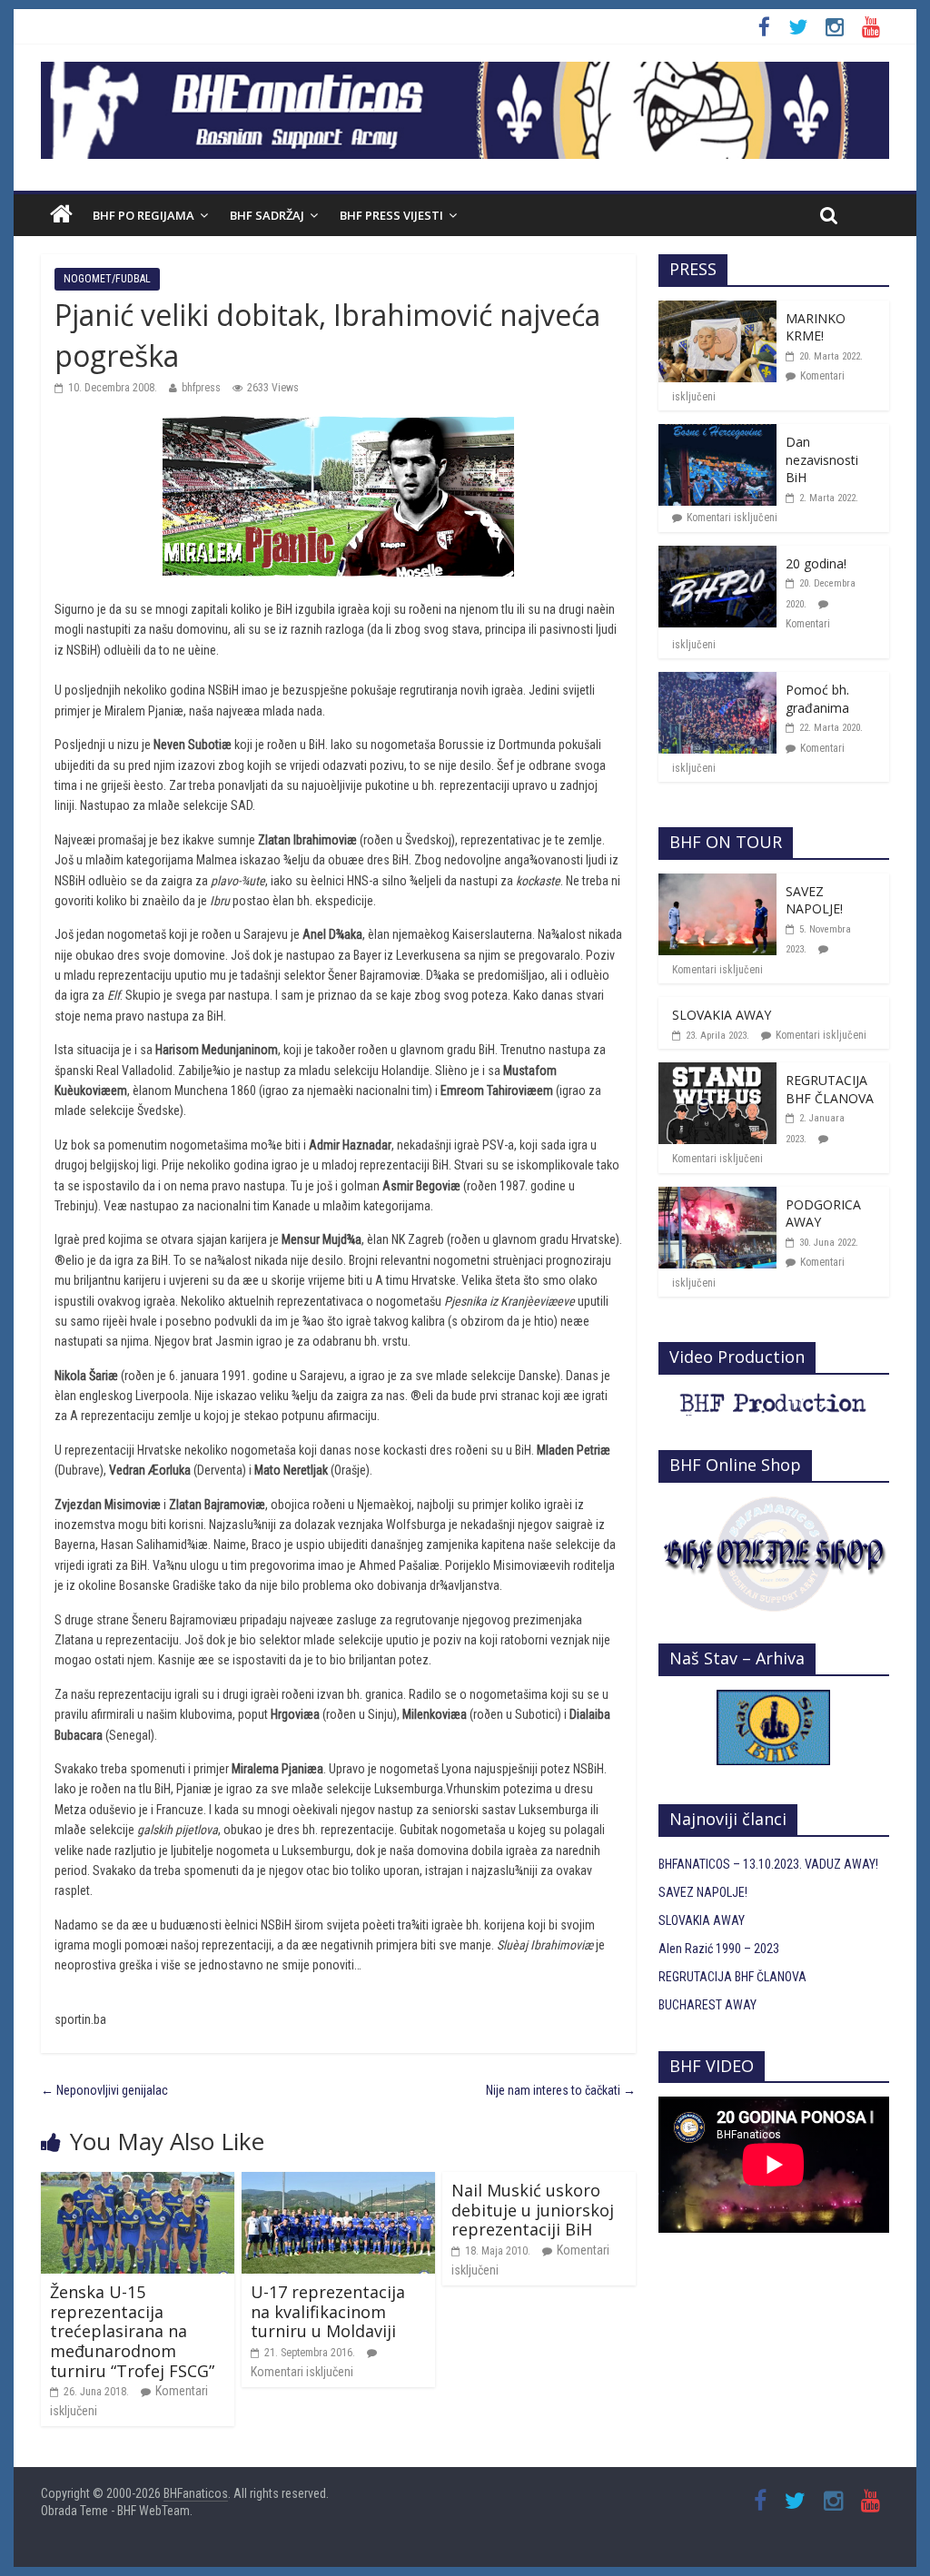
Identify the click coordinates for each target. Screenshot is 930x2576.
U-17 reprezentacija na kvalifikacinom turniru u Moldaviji (328, 2311)
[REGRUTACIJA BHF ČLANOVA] (717, 1072)
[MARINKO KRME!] (717, 311)
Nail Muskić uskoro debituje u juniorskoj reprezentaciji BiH (533, 2210)
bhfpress (201, 388)
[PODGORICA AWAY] (717, 1197)
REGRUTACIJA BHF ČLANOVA (830, 1089)
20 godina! (816, 563)
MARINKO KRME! (816, 327)
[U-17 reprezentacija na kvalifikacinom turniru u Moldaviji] (338, 2182)
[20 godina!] (717, 556)
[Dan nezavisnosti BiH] (717, 434)
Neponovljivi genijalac (104, 2090)
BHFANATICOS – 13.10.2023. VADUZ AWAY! (768, 1864)
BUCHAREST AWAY (707, 2005)
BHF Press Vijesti (391, 215)
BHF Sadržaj (267, 215)
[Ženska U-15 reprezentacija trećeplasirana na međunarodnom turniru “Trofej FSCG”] (138, 2182)
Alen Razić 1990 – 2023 (719, 1949)
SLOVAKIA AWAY (722, 1015)
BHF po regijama (143, 215)
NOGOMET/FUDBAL (107, 279)
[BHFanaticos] (465, 72)
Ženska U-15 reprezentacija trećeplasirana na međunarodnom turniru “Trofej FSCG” (132, 2331)
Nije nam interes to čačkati (561, 2090)
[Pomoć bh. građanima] (717, 682)
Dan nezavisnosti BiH (822, 459)
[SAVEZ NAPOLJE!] (717, 883)
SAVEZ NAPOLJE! (814, 900)
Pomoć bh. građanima (817, 699)
